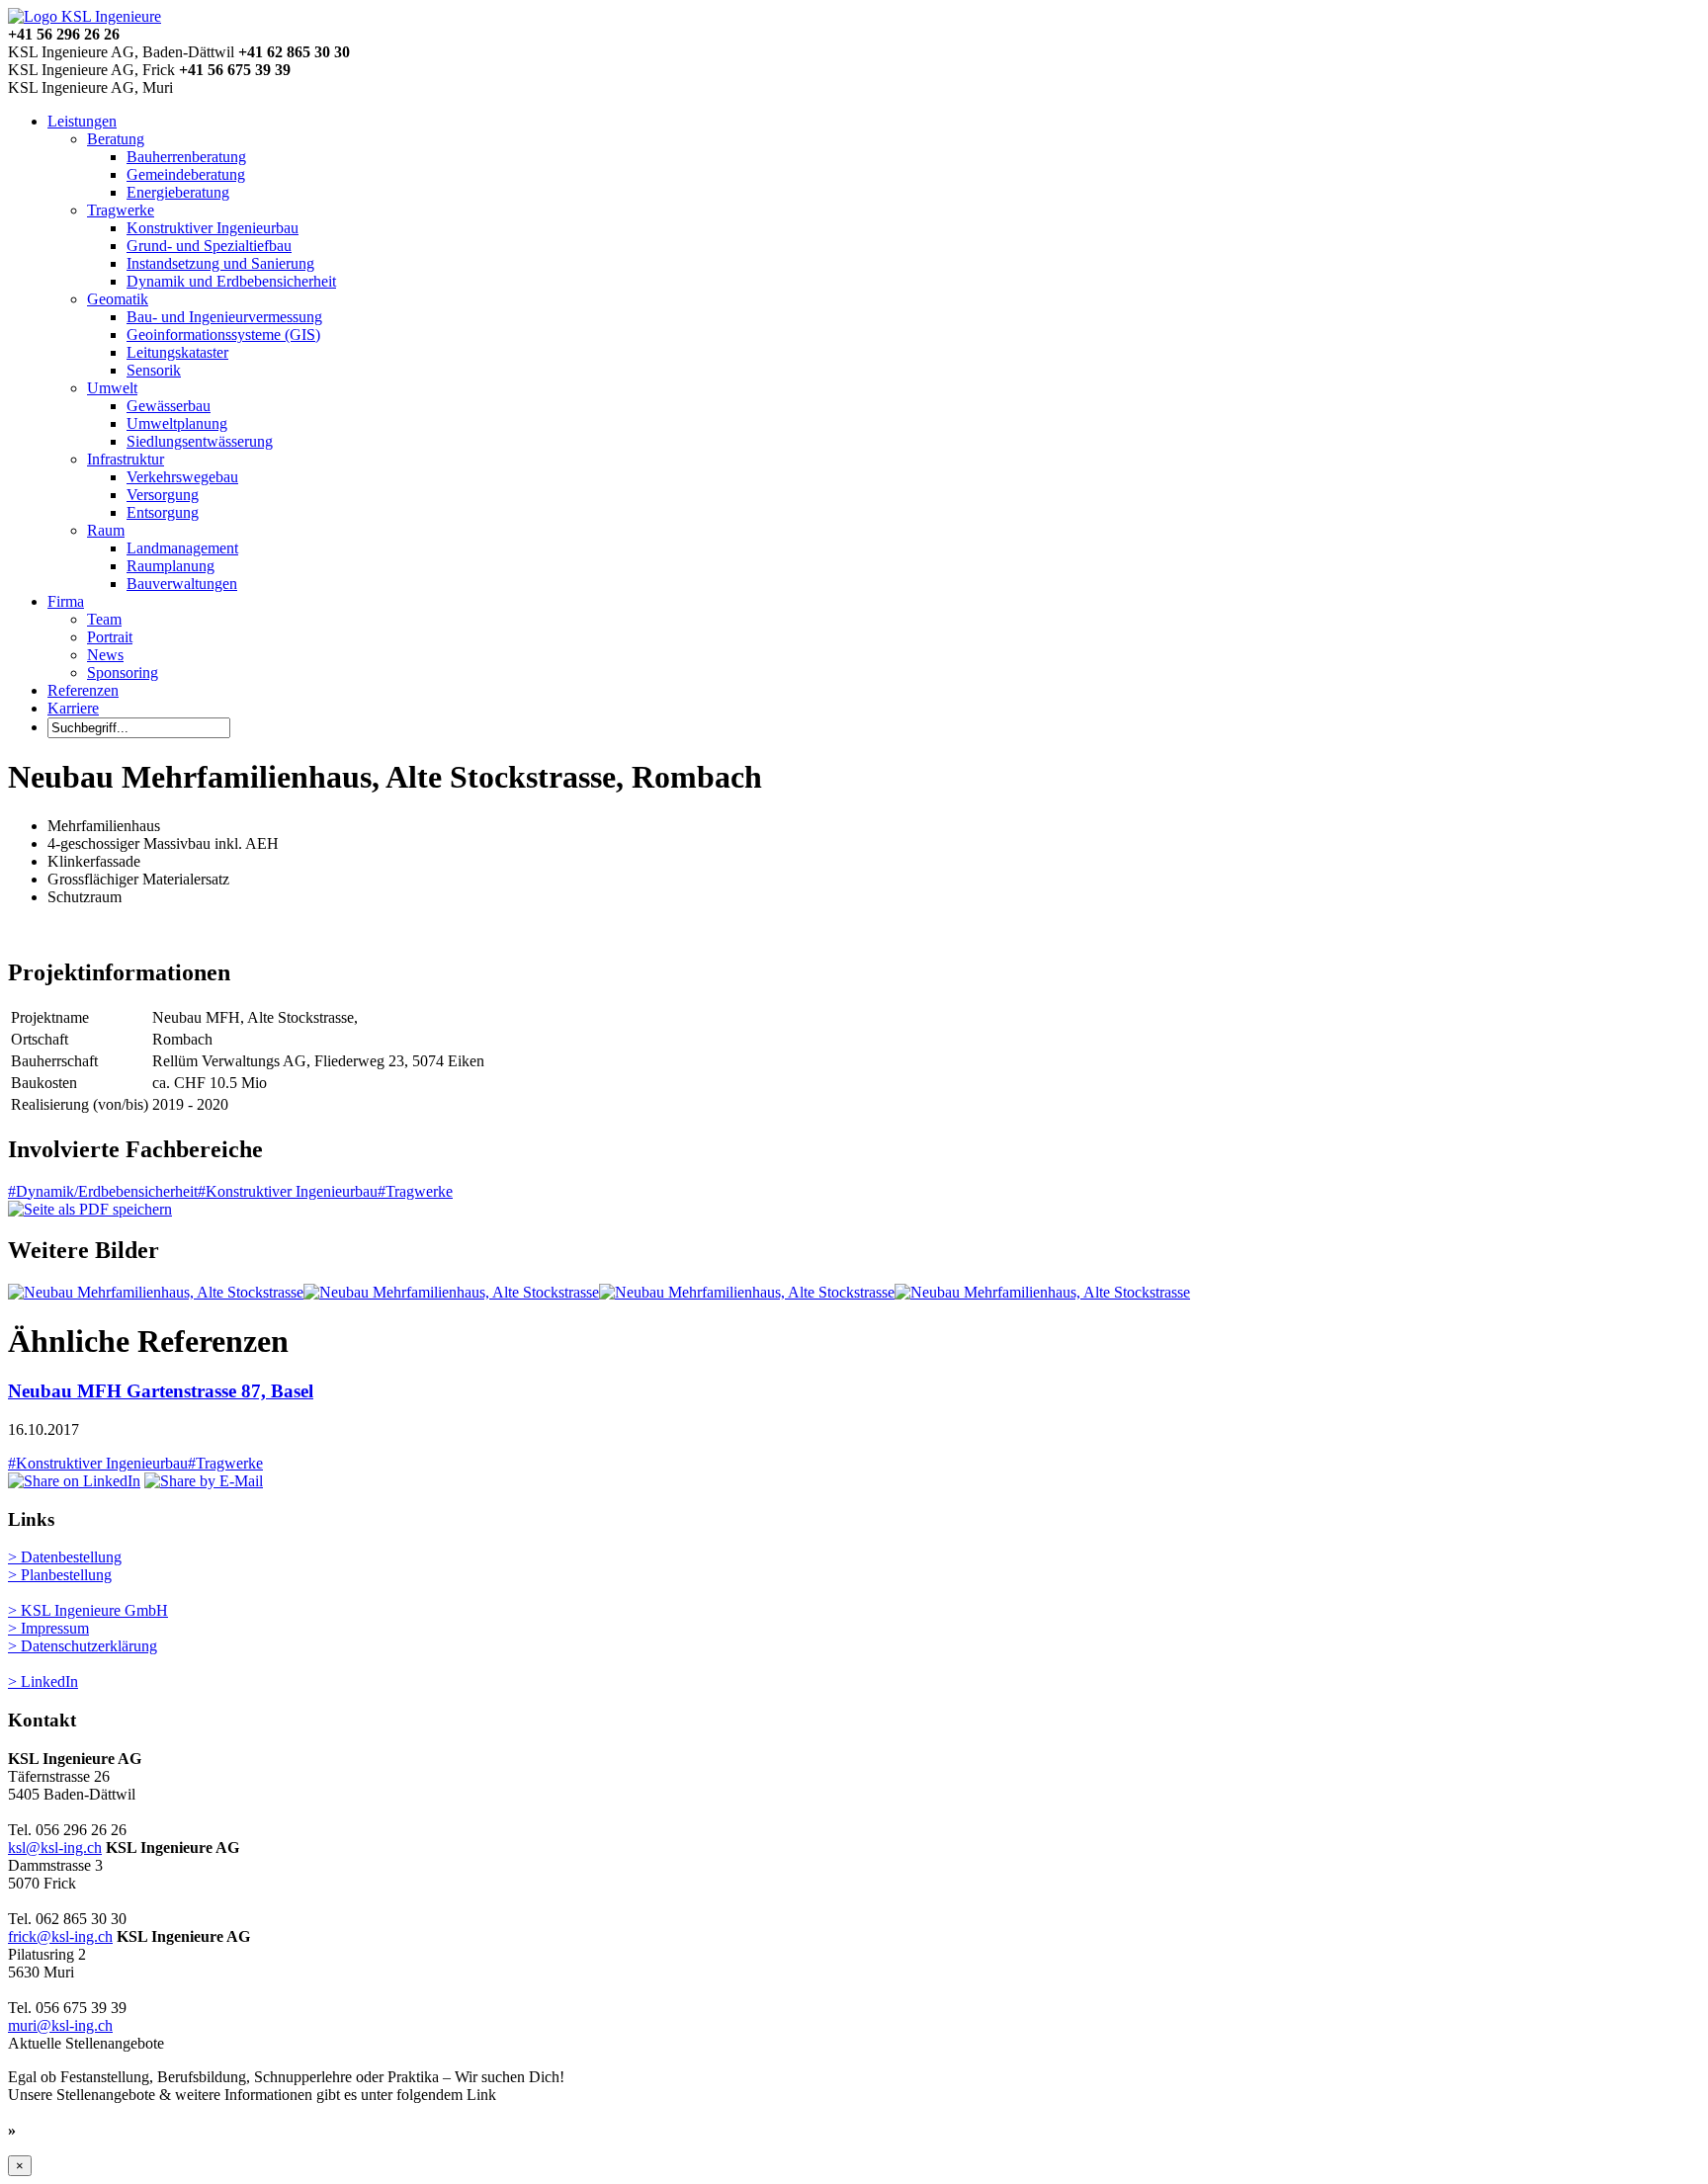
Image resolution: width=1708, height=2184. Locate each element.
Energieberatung (178, 192)
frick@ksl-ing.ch (60, 1936)
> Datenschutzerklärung (83, 1646)
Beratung (116, 139)
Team (104, 619)
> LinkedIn (43, 1681)
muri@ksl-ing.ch (60, 2025)
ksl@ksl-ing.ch (55, 1848)
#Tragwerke (415, 1191)
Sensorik (154, 370)
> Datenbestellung (65, 1557)
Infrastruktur (126, 459)
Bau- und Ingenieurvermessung (224, 317)
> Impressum (48, 1628)
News (105, 655)
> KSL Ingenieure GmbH (88, 1610)
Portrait (110, 637)
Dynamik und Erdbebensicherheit (231, 281)
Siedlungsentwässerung (200, 441)
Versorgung (163, 495)
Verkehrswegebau (182, 477)
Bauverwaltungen (182, 584)
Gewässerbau (169, 406)
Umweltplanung (177, 423)
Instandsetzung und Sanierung (220, 263)
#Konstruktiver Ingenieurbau (288, 1191)
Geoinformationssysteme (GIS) (223, 335)
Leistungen (82, 121)
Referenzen (83, 690)
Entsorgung (163, 512)
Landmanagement (182, 548)
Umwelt (112, 388)
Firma (66, 601)
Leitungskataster (177, 352)
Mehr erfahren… (78, 2130)
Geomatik (118, 299)
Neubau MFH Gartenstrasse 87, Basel (161, 1391)
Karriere (73, 708)
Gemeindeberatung (186, 174)
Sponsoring (123, 672)
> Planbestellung (60, 1575)
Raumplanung (171, 566)
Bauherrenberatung (186, 157)
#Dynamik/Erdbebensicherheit (103, 1191)
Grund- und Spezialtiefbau (209, 246)
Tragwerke (121, 210)
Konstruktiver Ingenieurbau (213, 228)
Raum (106, 530)
